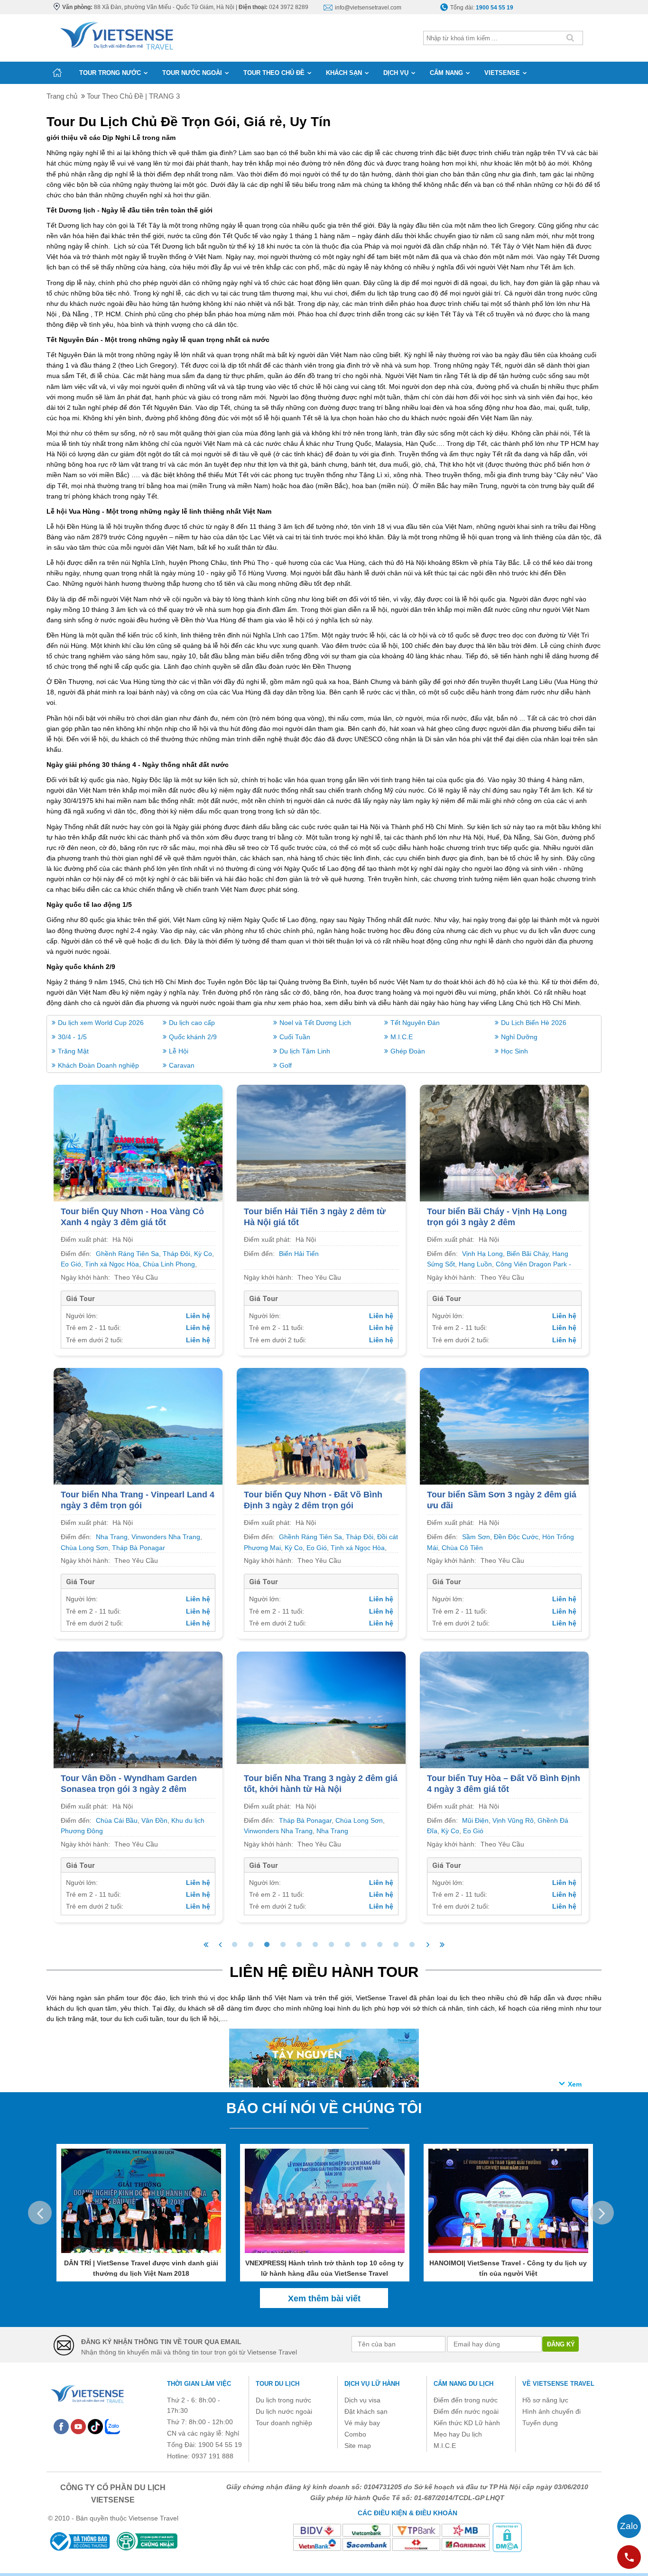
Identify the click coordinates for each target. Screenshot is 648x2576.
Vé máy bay (362, 2423)
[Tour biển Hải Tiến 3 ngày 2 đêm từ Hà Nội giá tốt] (321, 1148)
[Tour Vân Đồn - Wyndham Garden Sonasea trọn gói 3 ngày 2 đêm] (138, 1714)
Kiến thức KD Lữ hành (467, 2423)
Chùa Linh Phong (169, 1264)
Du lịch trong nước (283, 2400)
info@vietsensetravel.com (368, 8)
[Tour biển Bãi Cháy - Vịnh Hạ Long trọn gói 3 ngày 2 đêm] (504, 1148)
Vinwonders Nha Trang (166, 1537)
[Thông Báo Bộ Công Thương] (79, 2541)
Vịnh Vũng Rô (513, 1820)
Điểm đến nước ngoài (466, 2411)
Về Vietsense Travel (558, 2384)
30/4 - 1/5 (72, 1037)
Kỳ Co (203, 1254)
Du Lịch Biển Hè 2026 (534, 1023)
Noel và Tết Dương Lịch (315, 1023)
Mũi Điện (475, 1820)
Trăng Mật (73, 1051)
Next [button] (602, 2213)
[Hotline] (629, 2557)
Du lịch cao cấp (192, 1023)
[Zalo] (112, 2426)
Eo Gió (71, 1264)
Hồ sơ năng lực (545, 2400)
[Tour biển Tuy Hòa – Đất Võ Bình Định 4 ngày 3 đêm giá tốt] (504, 1714)
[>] (428, 1945)
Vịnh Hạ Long (482, 1254)
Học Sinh (514, 1051)
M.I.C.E (402, 1037)
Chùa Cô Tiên (462, 1548)
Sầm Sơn (476, 1537)
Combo (355, 2434)
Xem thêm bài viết (324, 2299)
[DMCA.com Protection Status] (507, 2537)
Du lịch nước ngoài (284, 2411)
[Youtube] (78, 2426)
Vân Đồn (154, 1820)
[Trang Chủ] (116, 34)
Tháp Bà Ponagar (139, 1548)
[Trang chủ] (57, 73)
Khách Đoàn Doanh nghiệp (98, 1065)
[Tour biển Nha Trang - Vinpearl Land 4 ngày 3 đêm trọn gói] (138, 1431)
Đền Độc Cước (516, 1537)
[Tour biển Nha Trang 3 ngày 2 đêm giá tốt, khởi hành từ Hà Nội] (321, 1707)
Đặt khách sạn (366, 2411)
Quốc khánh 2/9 (193, 1037)
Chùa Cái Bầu (117, 1820)
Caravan (182, 1065)
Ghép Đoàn (408, 1051)
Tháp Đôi (176, 1254)
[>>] (442, 1945)
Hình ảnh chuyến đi (551, 2411)
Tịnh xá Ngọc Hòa (112, 1264)
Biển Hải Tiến (299, 1254)
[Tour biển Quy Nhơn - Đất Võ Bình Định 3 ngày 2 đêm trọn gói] (321, 1431)
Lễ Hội (179, 1051)
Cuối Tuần (295, 1037)
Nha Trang (112, 1537)
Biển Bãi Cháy (528, 1254)
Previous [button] (40, 2213)
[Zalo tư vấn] (629, 2526)
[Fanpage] (61, 2426)
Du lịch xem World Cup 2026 (101, 1023)
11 (396, 1945)
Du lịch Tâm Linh (305, 1051)
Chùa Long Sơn (84, 1548)
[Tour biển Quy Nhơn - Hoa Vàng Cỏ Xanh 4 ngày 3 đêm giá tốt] (138, 1148)
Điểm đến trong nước (466, 2400)
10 (380, 1945)
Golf (286, 1065)
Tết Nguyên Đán (415, 1023)
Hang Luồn (475, 1264)
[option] (141, 2213)
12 (412, 1945)
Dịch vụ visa (362, 2400)
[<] (220, 1945)
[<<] (206, 1945)
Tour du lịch (278, 2384)
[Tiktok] (95, 2426)
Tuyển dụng (540, 2423)
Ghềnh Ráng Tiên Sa (127, 1254)
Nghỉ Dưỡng (519, 1037)
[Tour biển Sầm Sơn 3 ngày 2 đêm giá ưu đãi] (504, 1431)
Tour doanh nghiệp (284, 2423)
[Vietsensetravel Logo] (87, 2392)
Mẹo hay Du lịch (458, 2434)
